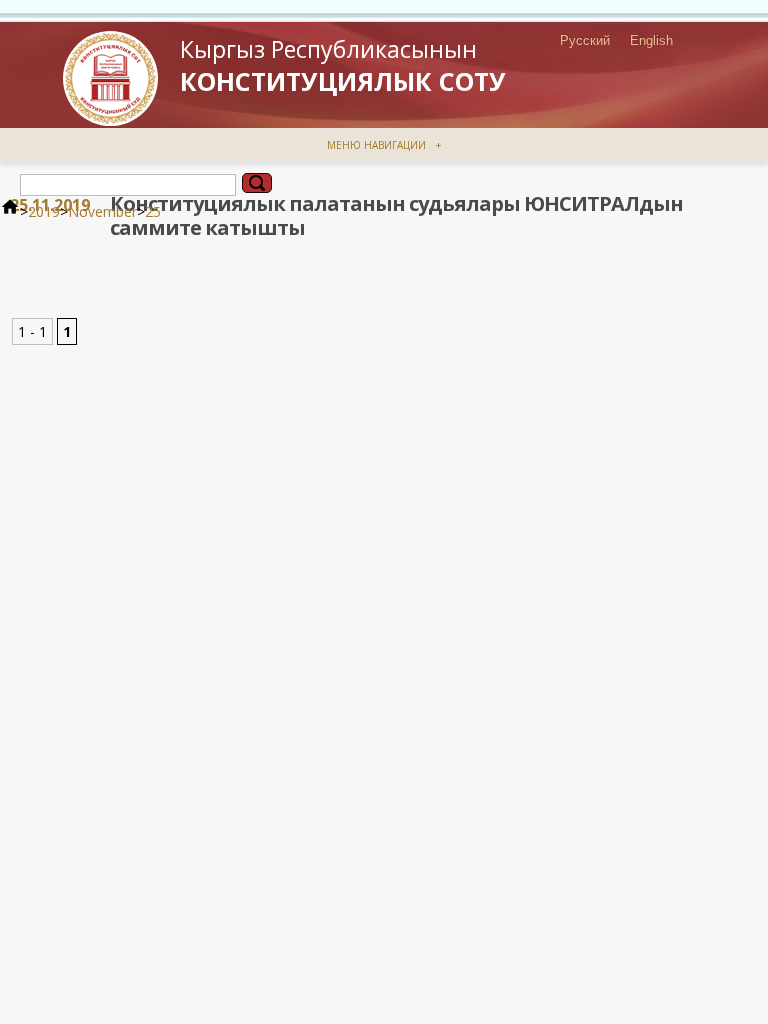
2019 (44, 211)
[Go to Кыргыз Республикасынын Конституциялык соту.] (10, 211)
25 (153, 211)
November (102, 211)
